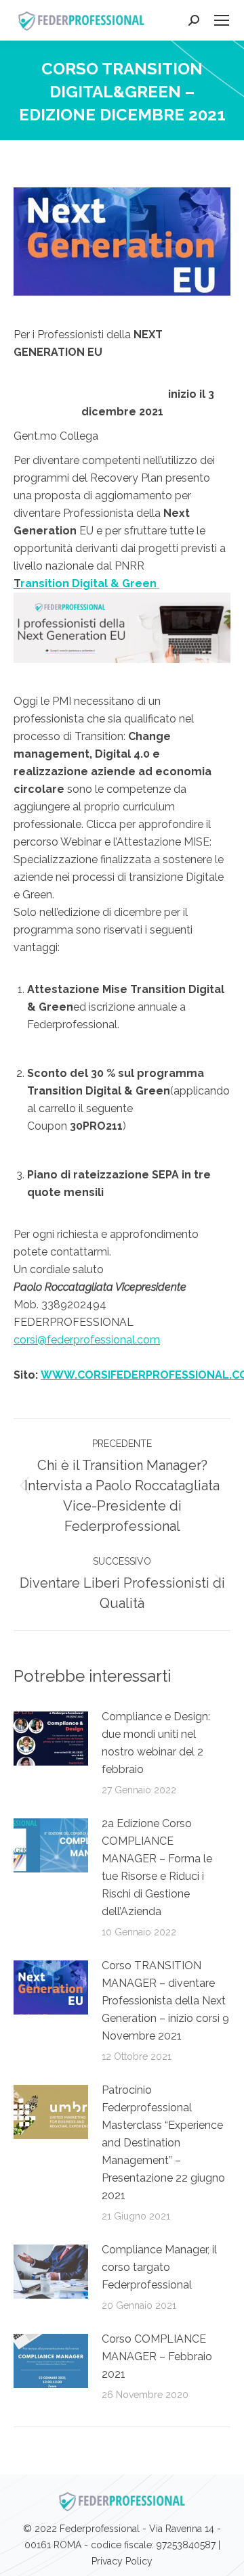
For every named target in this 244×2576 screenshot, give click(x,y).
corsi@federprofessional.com (87, 1340)
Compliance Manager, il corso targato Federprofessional (159, 2267)
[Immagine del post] (51, 1739)
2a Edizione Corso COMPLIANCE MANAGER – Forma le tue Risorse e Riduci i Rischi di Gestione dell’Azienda (157, 1867)
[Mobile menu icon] (222, 20)
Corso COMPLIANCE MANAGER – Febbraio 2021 (157, 2356)
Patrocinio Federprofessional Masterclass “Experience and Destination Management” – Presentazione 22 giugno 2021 (163, 2143)
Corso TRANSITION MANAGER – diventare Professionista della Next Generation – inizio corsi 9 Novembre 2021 (165, 2001)
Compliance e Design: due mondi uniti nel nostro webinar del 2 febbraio (156, 1743)
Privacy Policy (122, 2561)
